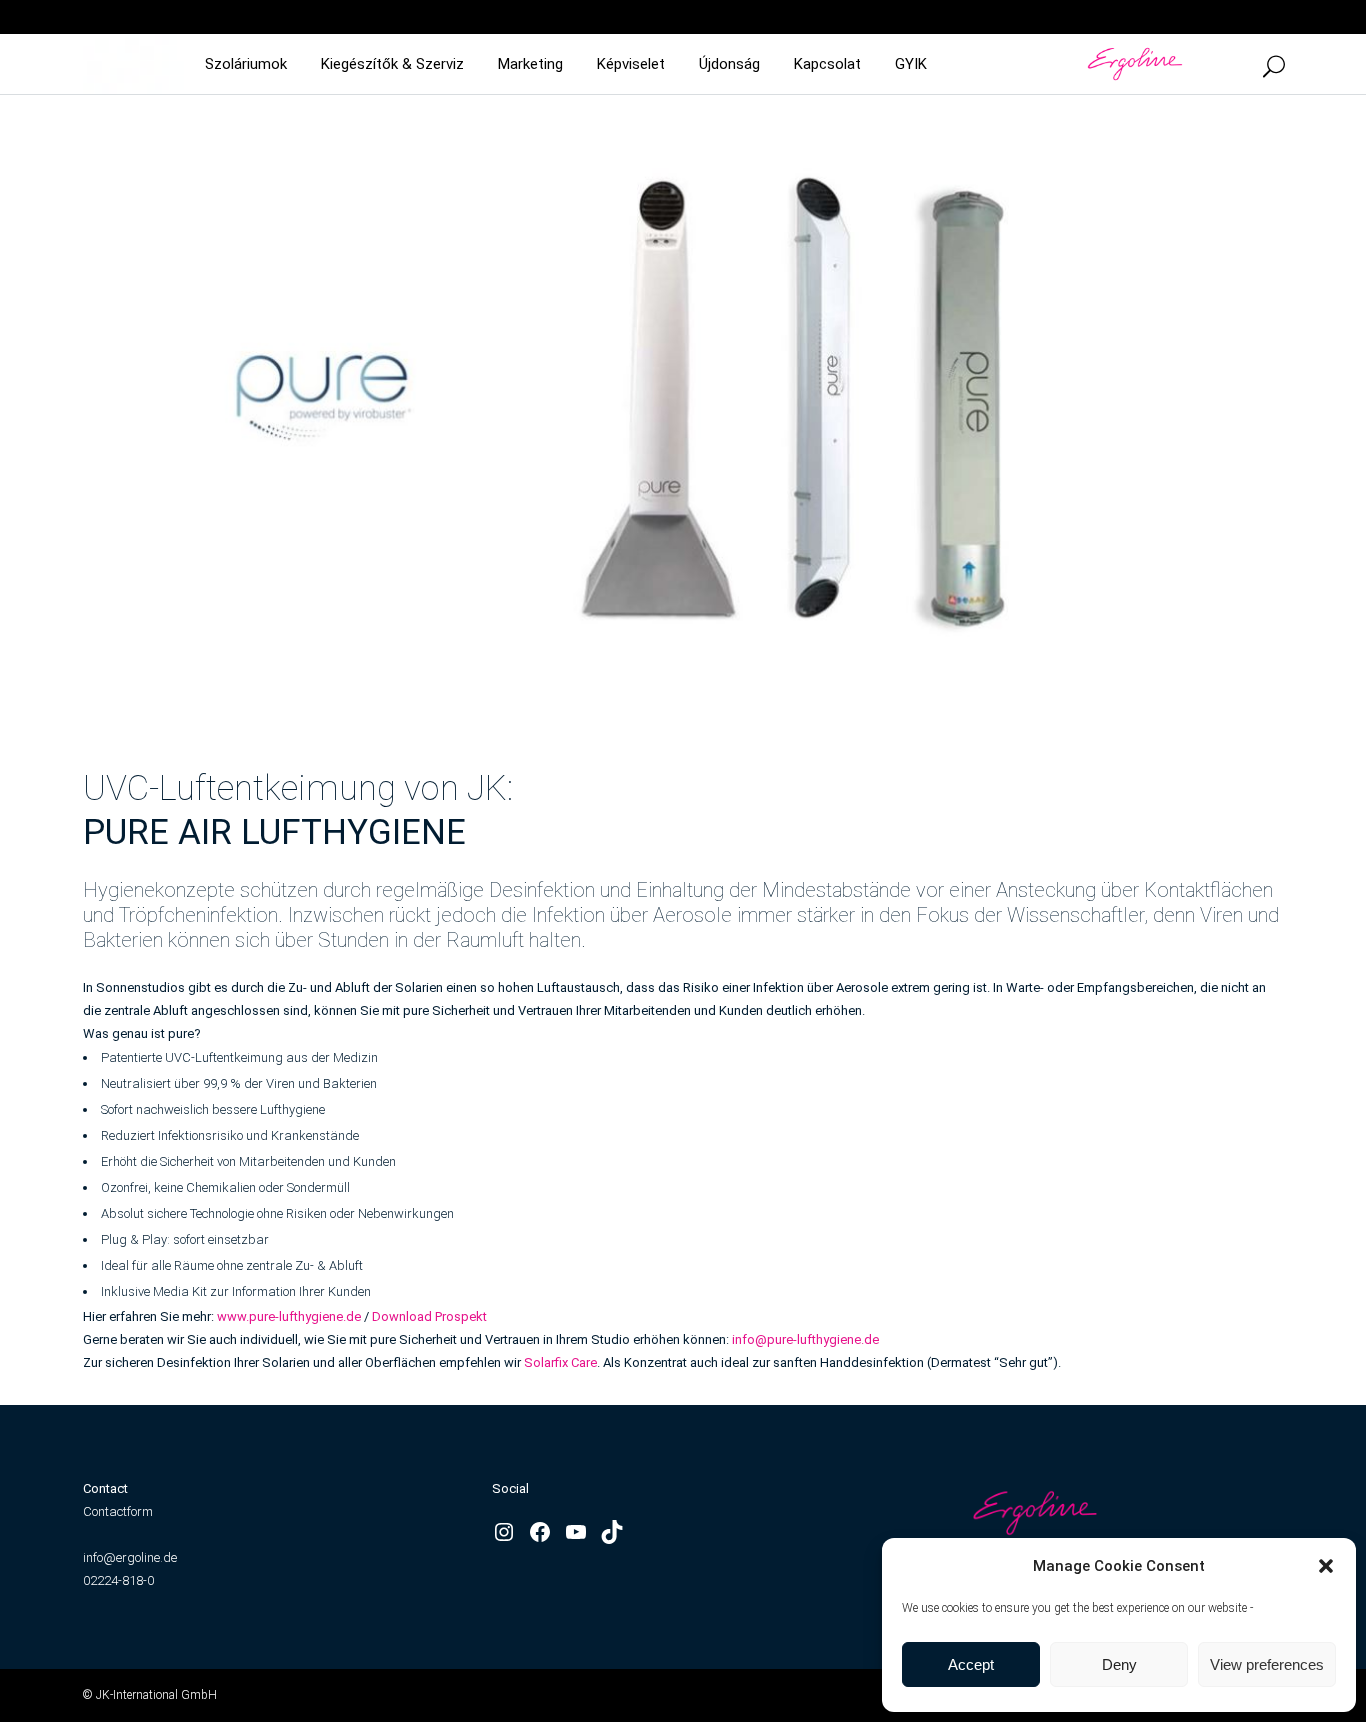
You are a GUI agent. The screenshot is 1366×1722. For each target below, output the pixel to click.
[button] (1326, 1566)
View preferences (1267, 1664)
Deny (1119, 1664)
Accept (971, 1664)
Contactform (118, 1511)
